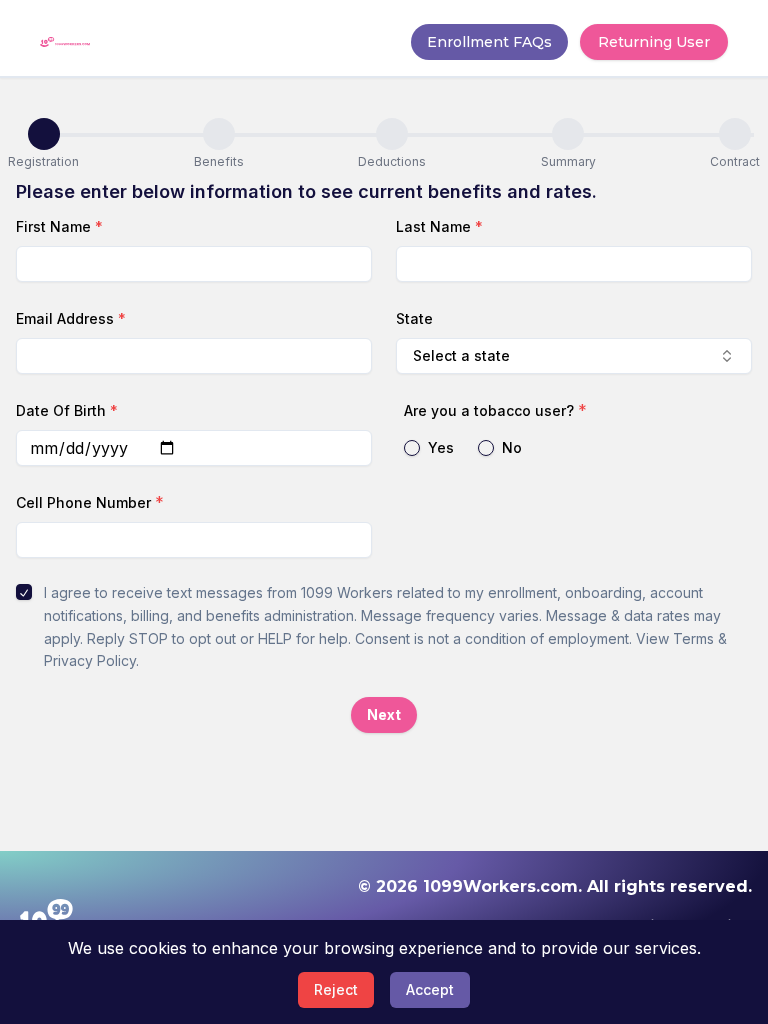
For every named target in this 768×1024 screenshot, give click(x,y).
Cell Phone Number (83, 502)
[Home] (65, 42)
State (414, 318)
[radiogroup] (574, 448)
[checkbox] (24, 592)
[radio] (412, 448)
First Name (59, 226)
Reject (336, 989)
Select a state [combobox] (461, 355)
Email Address (71, 318)
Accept (430, 989)
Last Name (439, 226)
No (512, 447)
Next (384, 714)
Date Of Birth (67, 410)
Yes (441, 447)
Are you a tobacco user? (489, 410)
